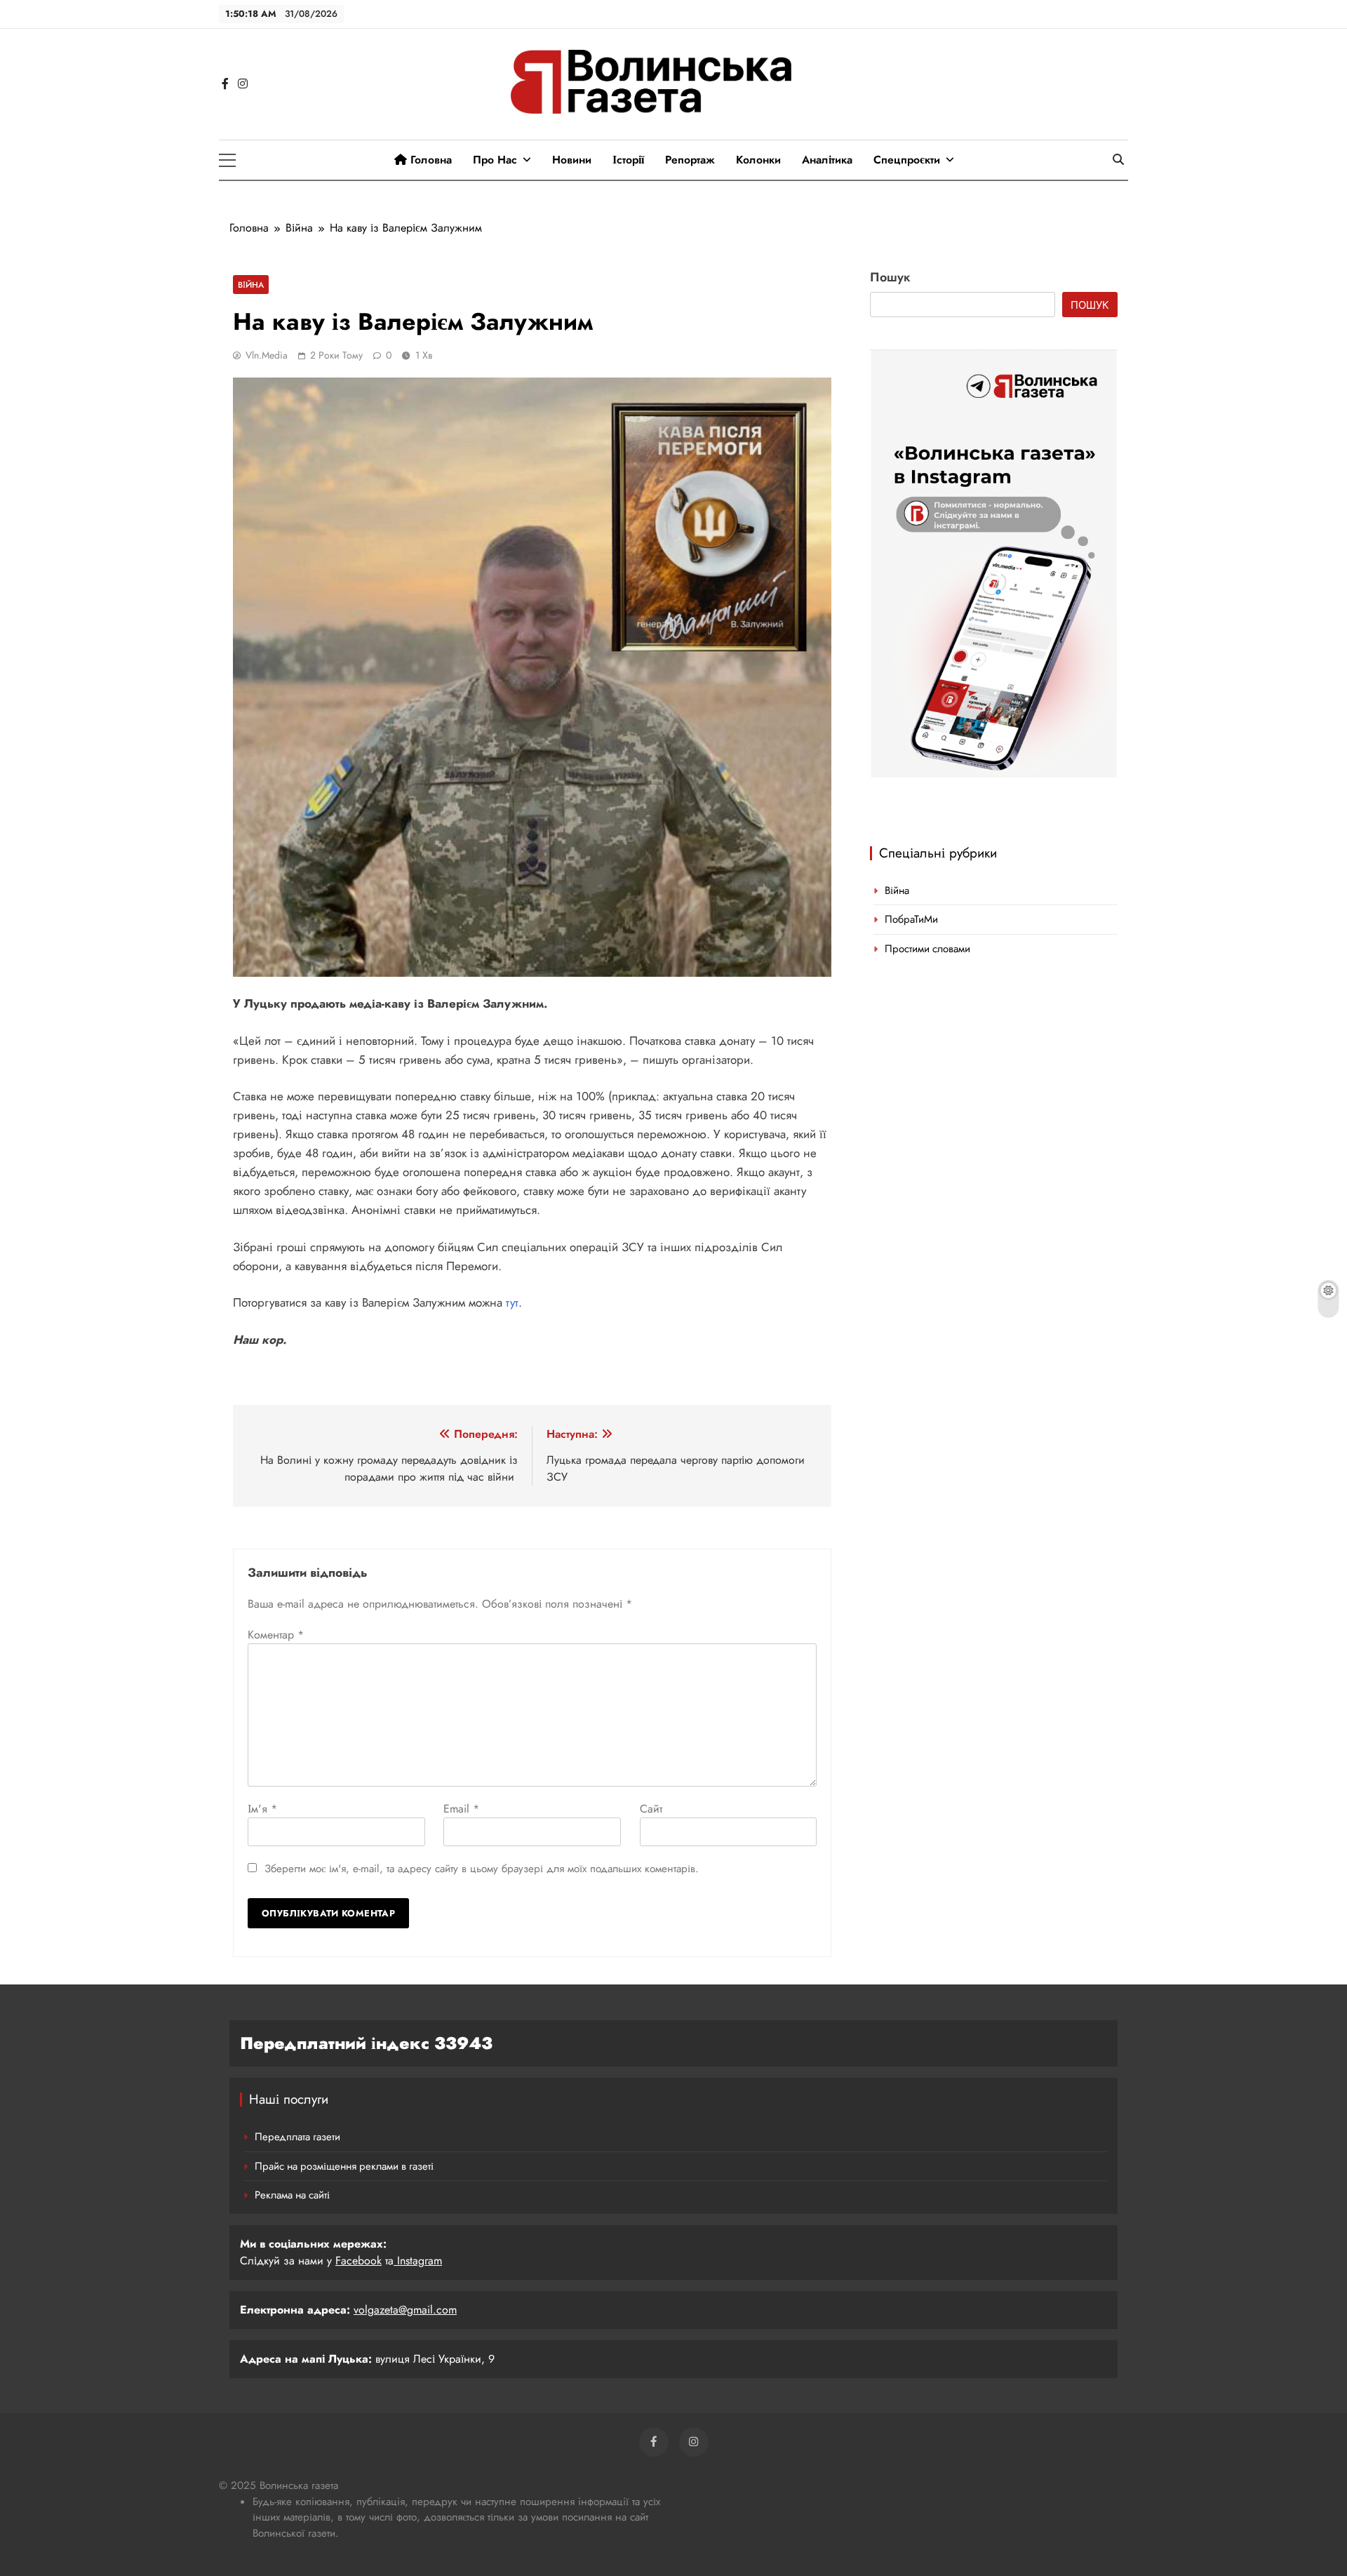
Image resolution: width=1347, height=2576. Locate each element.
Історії (628, 160)
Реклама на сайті (292, 2195)
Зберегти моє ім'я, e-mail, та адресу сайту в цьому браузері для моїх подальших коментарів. (482, 1869)
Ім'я (262, 1809)
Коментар (276, 1635)
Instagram (418, 2261)
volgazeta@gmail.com (405, 2310)
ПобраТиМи (911, 919)
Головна (429, 160)
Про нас (495, 160)
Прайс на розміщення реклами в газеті (344, 2166)
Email (461, 1809)
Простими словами (927, 949)
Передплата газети (297, 2137)
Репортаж (690, 160)
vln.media (267, 355)
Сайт (651, 1809)
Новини (572, 160)
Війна (251, 285)
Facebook (358, 2261)
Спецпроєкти (907, 160)
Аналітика (827, 160)
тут (512, 1302)
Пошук (890, 277)
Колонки (758, 160)
